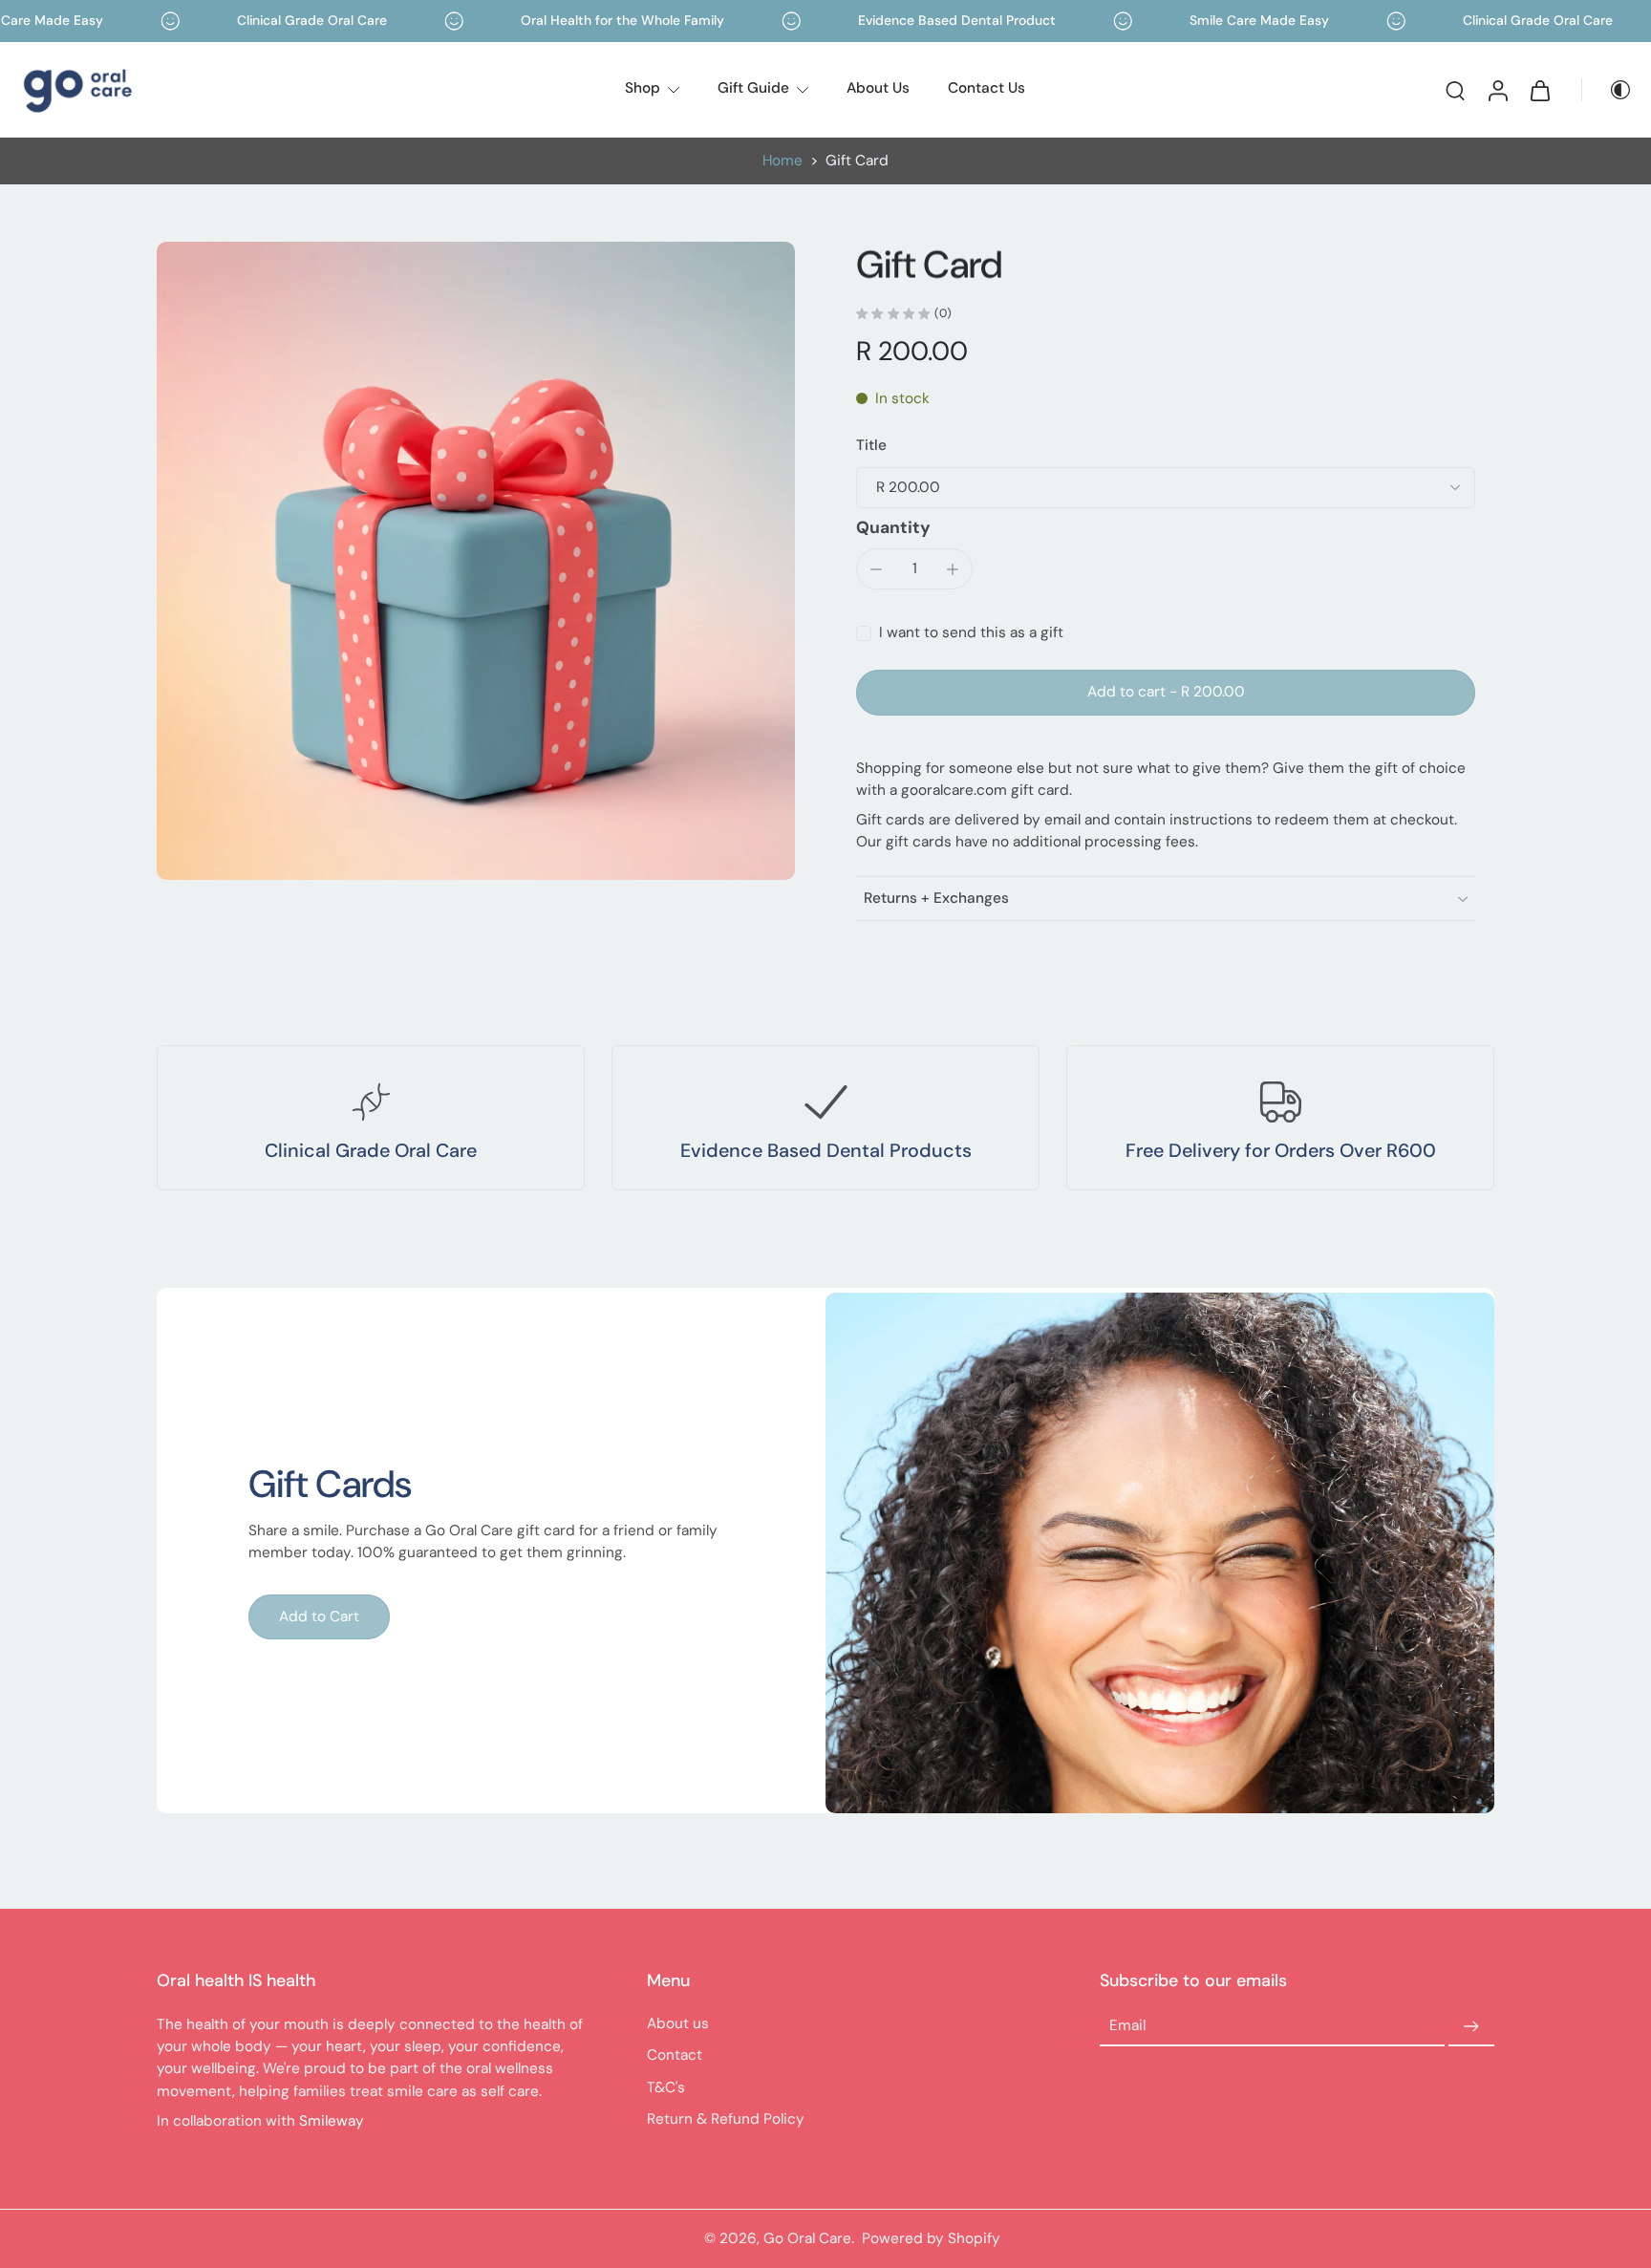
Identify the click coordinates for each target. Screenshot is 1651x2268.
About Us (878, 88)
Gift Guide (753, 88)
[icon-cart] (1539, 90)
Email (1127, 2026)
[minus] (876, 569)
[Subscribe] (1471, 2026)
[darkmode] (1607, 90)
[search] (1455, 90)
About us (678, 2023)
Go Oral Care (807, 2238)
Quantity (893, 527)
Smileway (332, 2121)
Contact (675, 2055)
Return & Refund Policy (726, 2119)
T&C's (666, 2087)
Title (871, 445)
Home (783, 160)
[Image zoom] (476, 561)
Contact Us (986, 88)
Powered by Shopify (931, 2238)
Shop (643, 88)
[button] (1166, 692)
